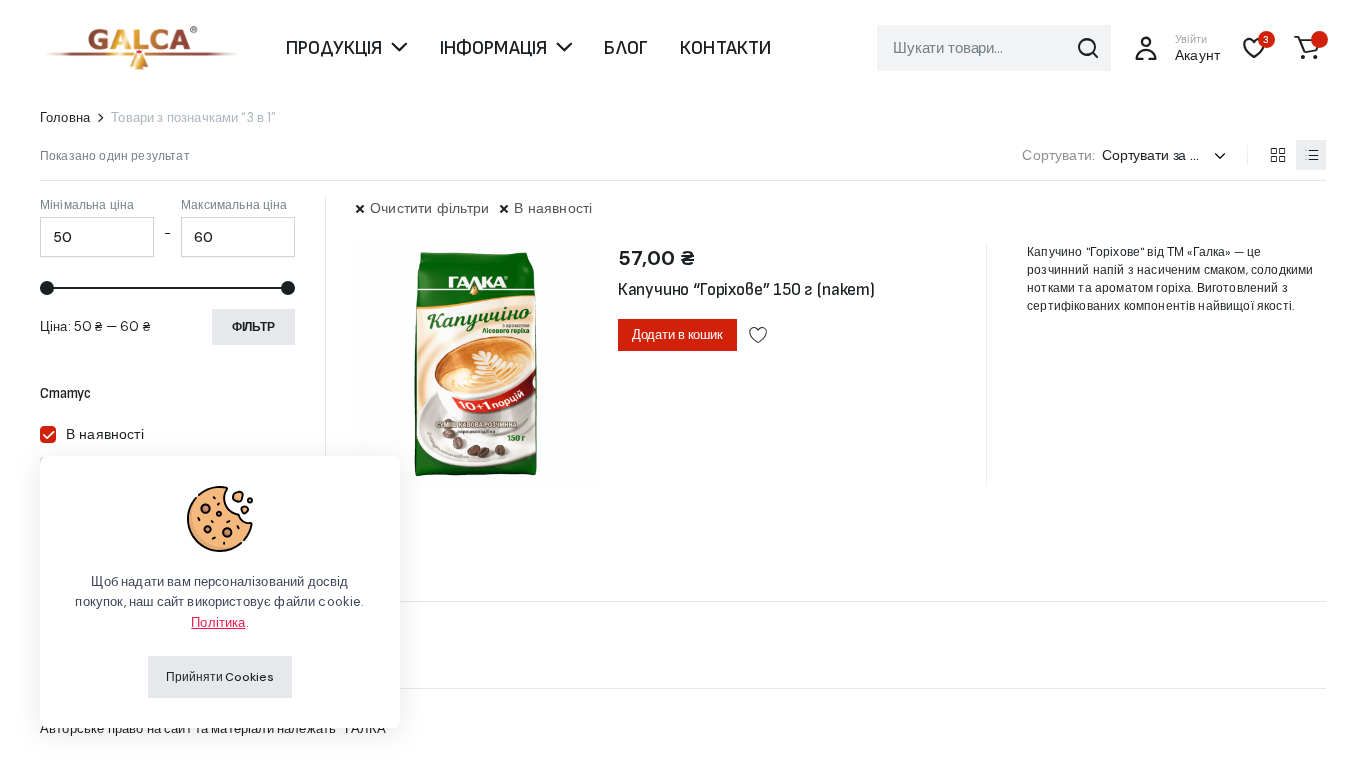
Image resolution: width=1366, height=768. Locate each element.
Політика (218, 622)
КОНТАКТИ (725, 48)
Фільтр (253, 327)
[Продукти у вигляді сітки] (1277, 155)
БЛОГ (626, 48)
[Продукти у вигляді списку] (1311, 155)
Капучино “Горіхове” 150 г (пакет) (746, 289)
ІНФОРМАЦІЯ (494, 48)
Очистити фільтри (429, 208)
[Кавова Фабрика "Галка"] (140, 48)
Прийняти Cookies (219, 677)
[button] (1307, 48)
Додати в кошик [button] (677, 334)
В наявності (553, 208)
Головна (65, 117)
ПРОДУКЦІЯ (334, 48)
